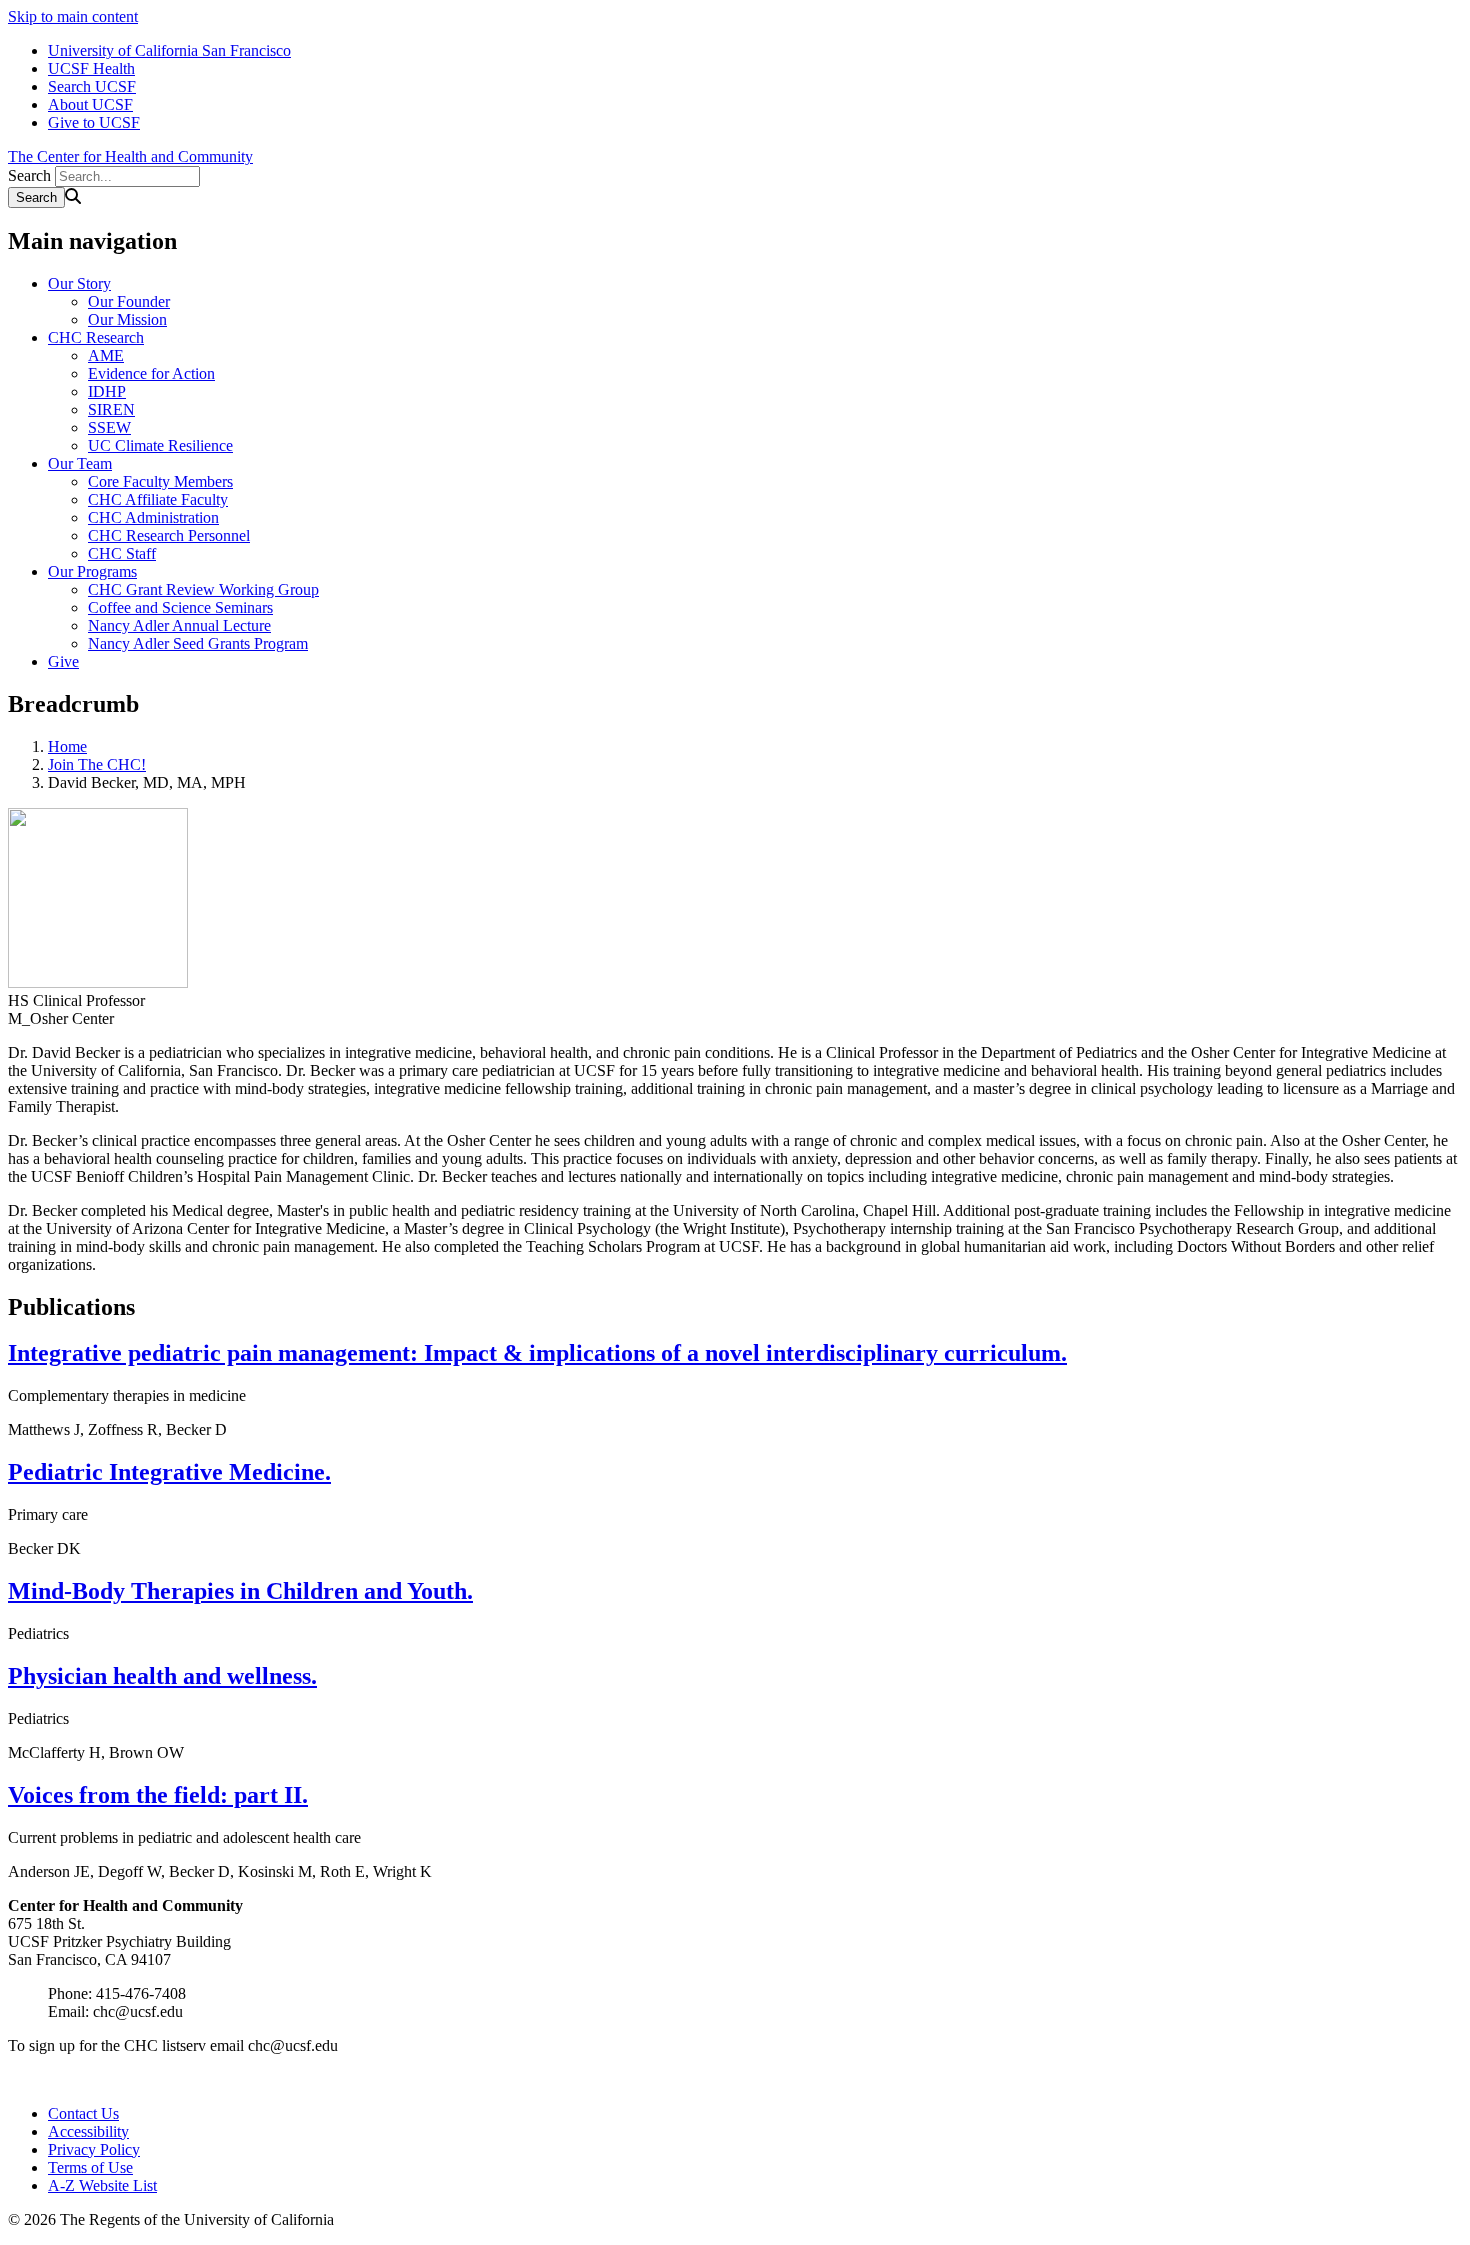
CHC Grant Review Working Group (203, 589)
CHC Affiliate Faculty (158, 499)
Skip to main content (73, 16)
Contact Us (83, 2113)
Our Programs (92, 571)
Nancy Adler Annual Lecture (179, 625)
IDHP (107, 391)
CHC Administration (153, 517)
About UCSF (90, 104)
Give (63, 661)
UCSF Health (91, 68)
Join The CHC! (97, 764)
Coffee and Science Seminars (180, 607)
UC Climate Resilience (160, 445)
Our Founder (129, 301)
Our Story (79, 283)
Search (29, 175)
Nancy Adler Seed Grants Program (198, 643)
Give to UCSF (94, 122)
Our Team (80, 463)
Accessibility (88, 2131)
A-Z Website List (102, 2185)
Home (67, 746)
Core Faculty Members (160, 481)
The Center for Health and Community (130, 156)
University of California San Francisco (169, 50)
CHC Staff (122, 553)
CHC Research (96, 337)
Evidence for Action (151, 373)
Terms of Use (90, 2167)
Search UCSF (92, 86)
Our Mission (127, 319)
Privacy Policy (94, 2149)
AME (106, 355)
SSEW (109, 427)
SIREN (111, 409)
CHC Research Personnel (169, 535)
